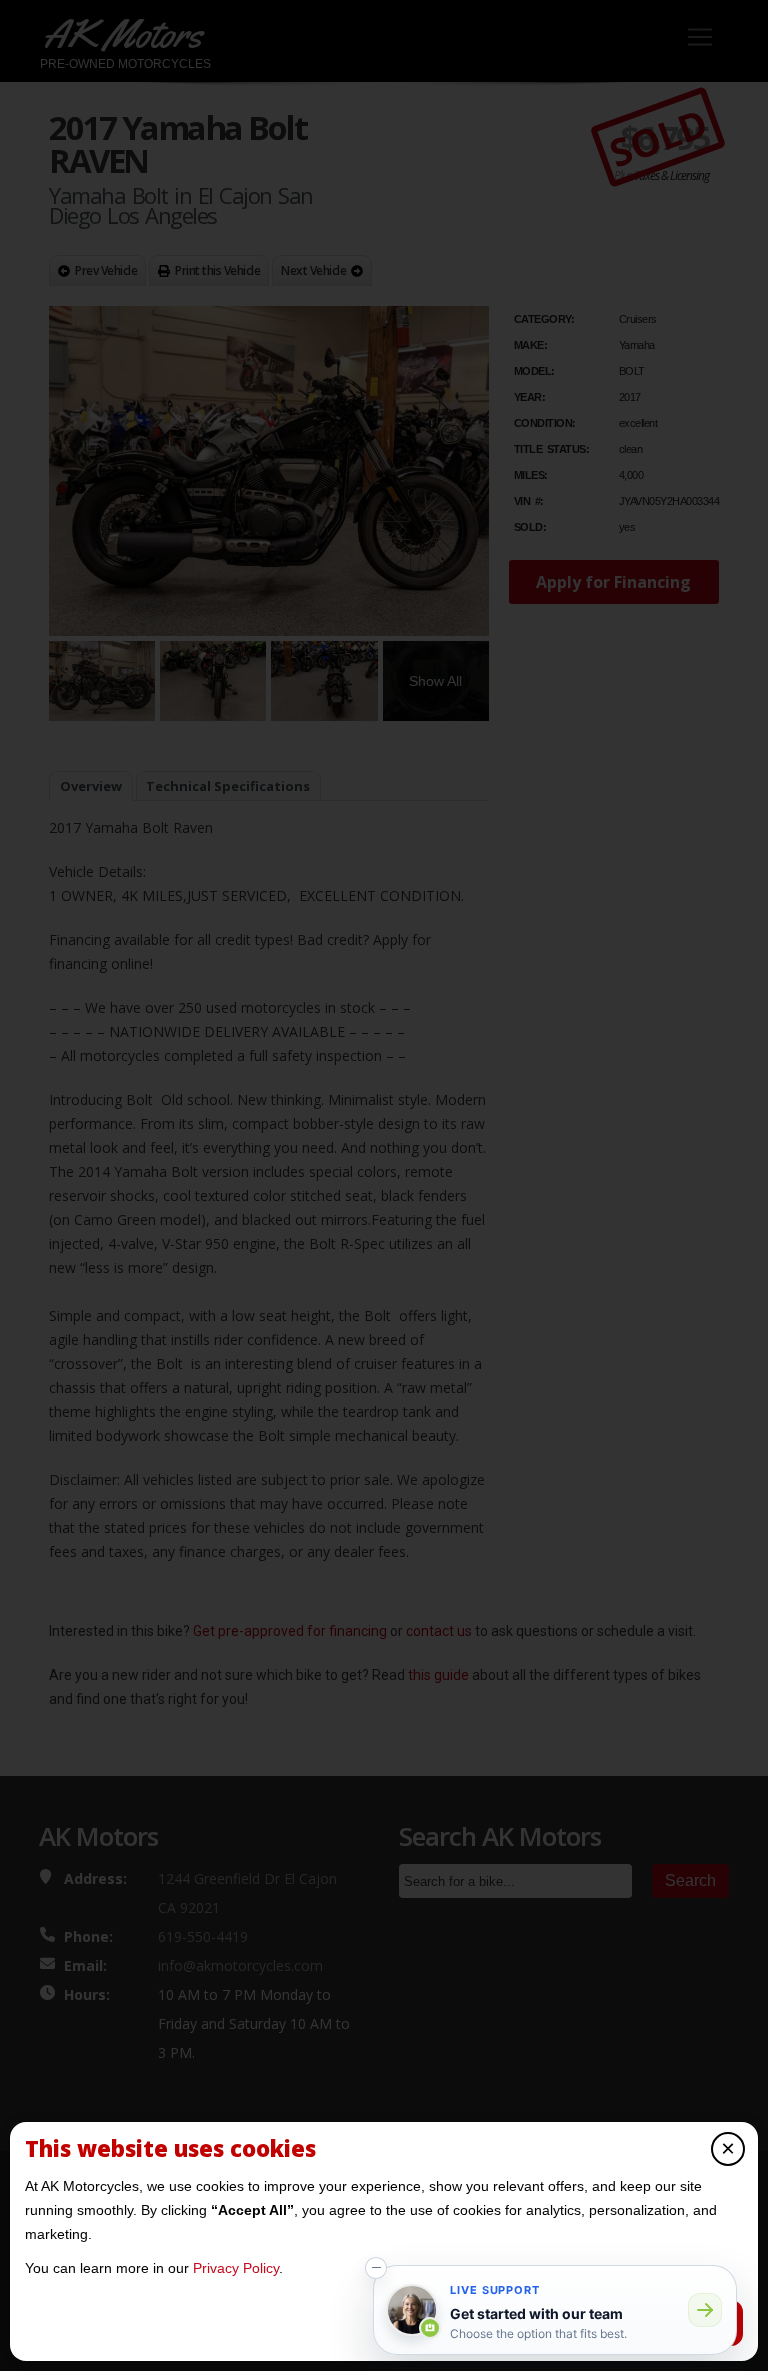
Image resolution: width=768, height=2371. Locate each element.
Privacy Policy (236, 2268)
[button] (376, 2268)
